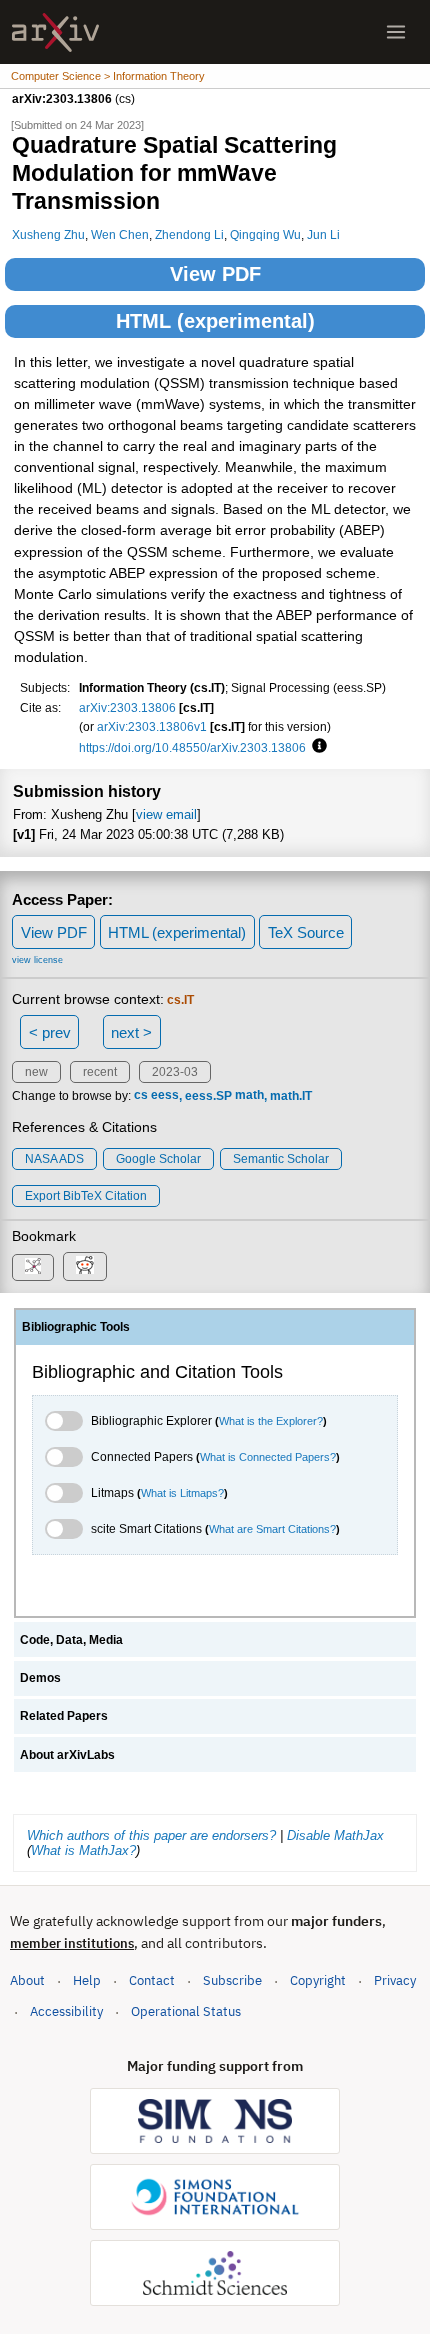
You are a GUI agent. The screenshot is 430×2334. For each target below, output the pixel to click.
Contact (152, 1980)
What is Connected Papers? (268, 1457)
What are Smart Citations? (272, 1529)
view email (166, 814)
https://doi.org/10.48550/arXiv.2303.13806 (192, 747)
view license (37, 960)
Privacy (395, 1980)
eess (165, 1096)
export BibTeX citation (86, 1196)
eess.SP (208, 1096)
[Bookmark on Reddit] (85, 1266)
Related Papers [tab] (64, 1716)
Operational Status (186, 2011)
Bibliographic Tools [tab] (76, 1327)
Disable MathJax (335, 1835)
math (249, 1096)
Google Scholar (158, 1159)
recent (100, 1072)
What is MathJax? (83, 1850)
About (27, 1980)
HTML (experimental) (215, 321)
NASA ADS (54, 1159)
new (36, 1072)
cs (141, 1096)
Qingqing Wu (265, 234)
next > (131, 1032)
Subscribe (232, 1980)
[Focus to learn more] (316, 747)
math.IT (291, 1096)
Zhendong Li (189, 234)
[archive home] (55, 32)
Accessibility (66, 2011)
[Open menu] (396, 32)
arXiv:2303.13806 (127, 707)
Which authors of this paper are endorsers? (151, 1835)
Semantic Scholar (281, 1159)
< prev (50, 1032)
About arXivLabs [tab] (67, 1755)
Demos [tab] (40, 1678)
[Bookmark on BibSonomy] (33, 1267)
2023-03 (175, 1072)
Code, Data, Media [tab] (71, 1640)
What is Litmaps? (182, 1493)
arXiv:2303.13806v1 (152, 726)
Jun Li (323, 234)
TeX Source (306, 932)
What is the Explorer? (271, 1421)
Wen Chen (120, 234)
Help (87, 1980)
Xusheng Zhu (48, 234)
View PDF (215, 274)
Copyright (318, 1980)
